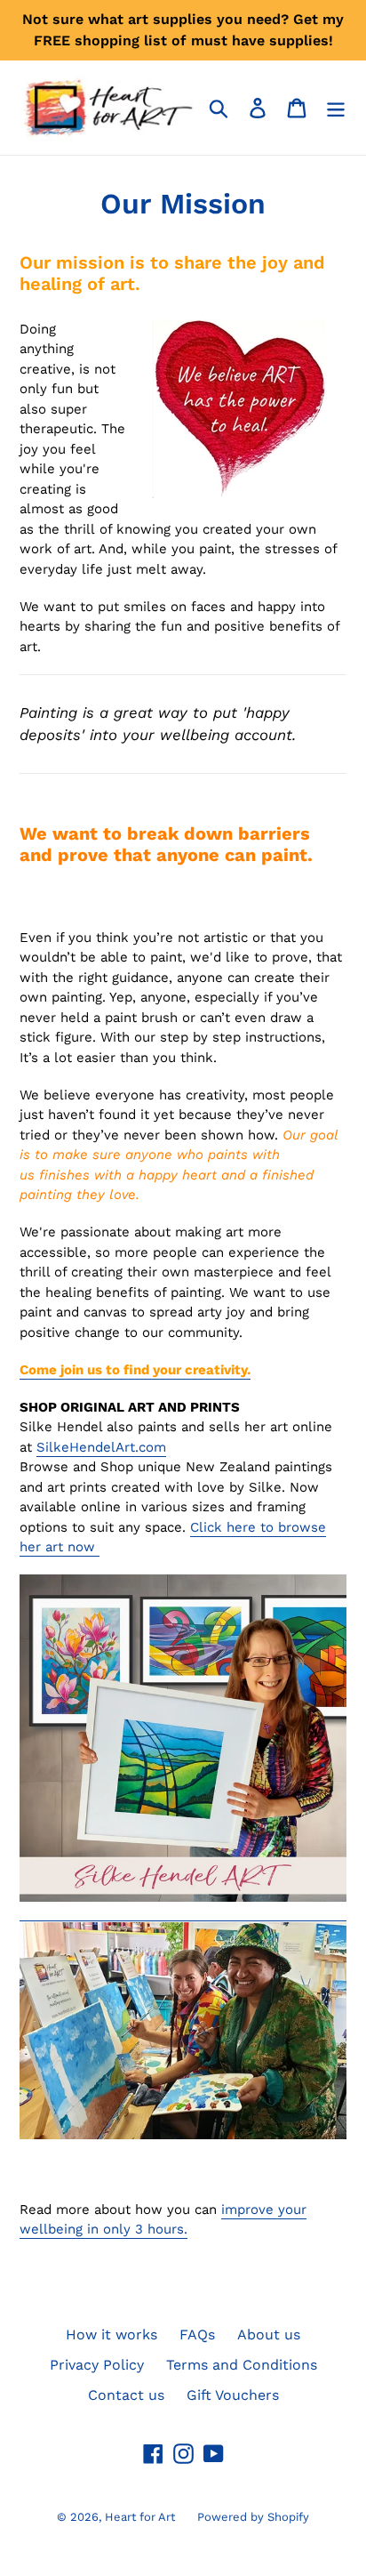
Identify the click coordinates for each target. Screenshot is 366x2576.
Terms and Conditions (242, 2365)
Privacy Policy (97, 2365)
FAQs (197, 2334)
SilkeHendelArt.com (101, 1447)
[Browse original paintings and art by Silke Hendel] (183, 1912)
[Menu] (336, 108)
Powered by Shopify (253, 2517)
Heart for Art (140, 2517)
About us (269, 2334)
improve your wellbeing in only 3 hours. (163, 2220)
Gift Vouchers (233, 2395)
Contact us (126, 2395)
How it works (111, 2334)
